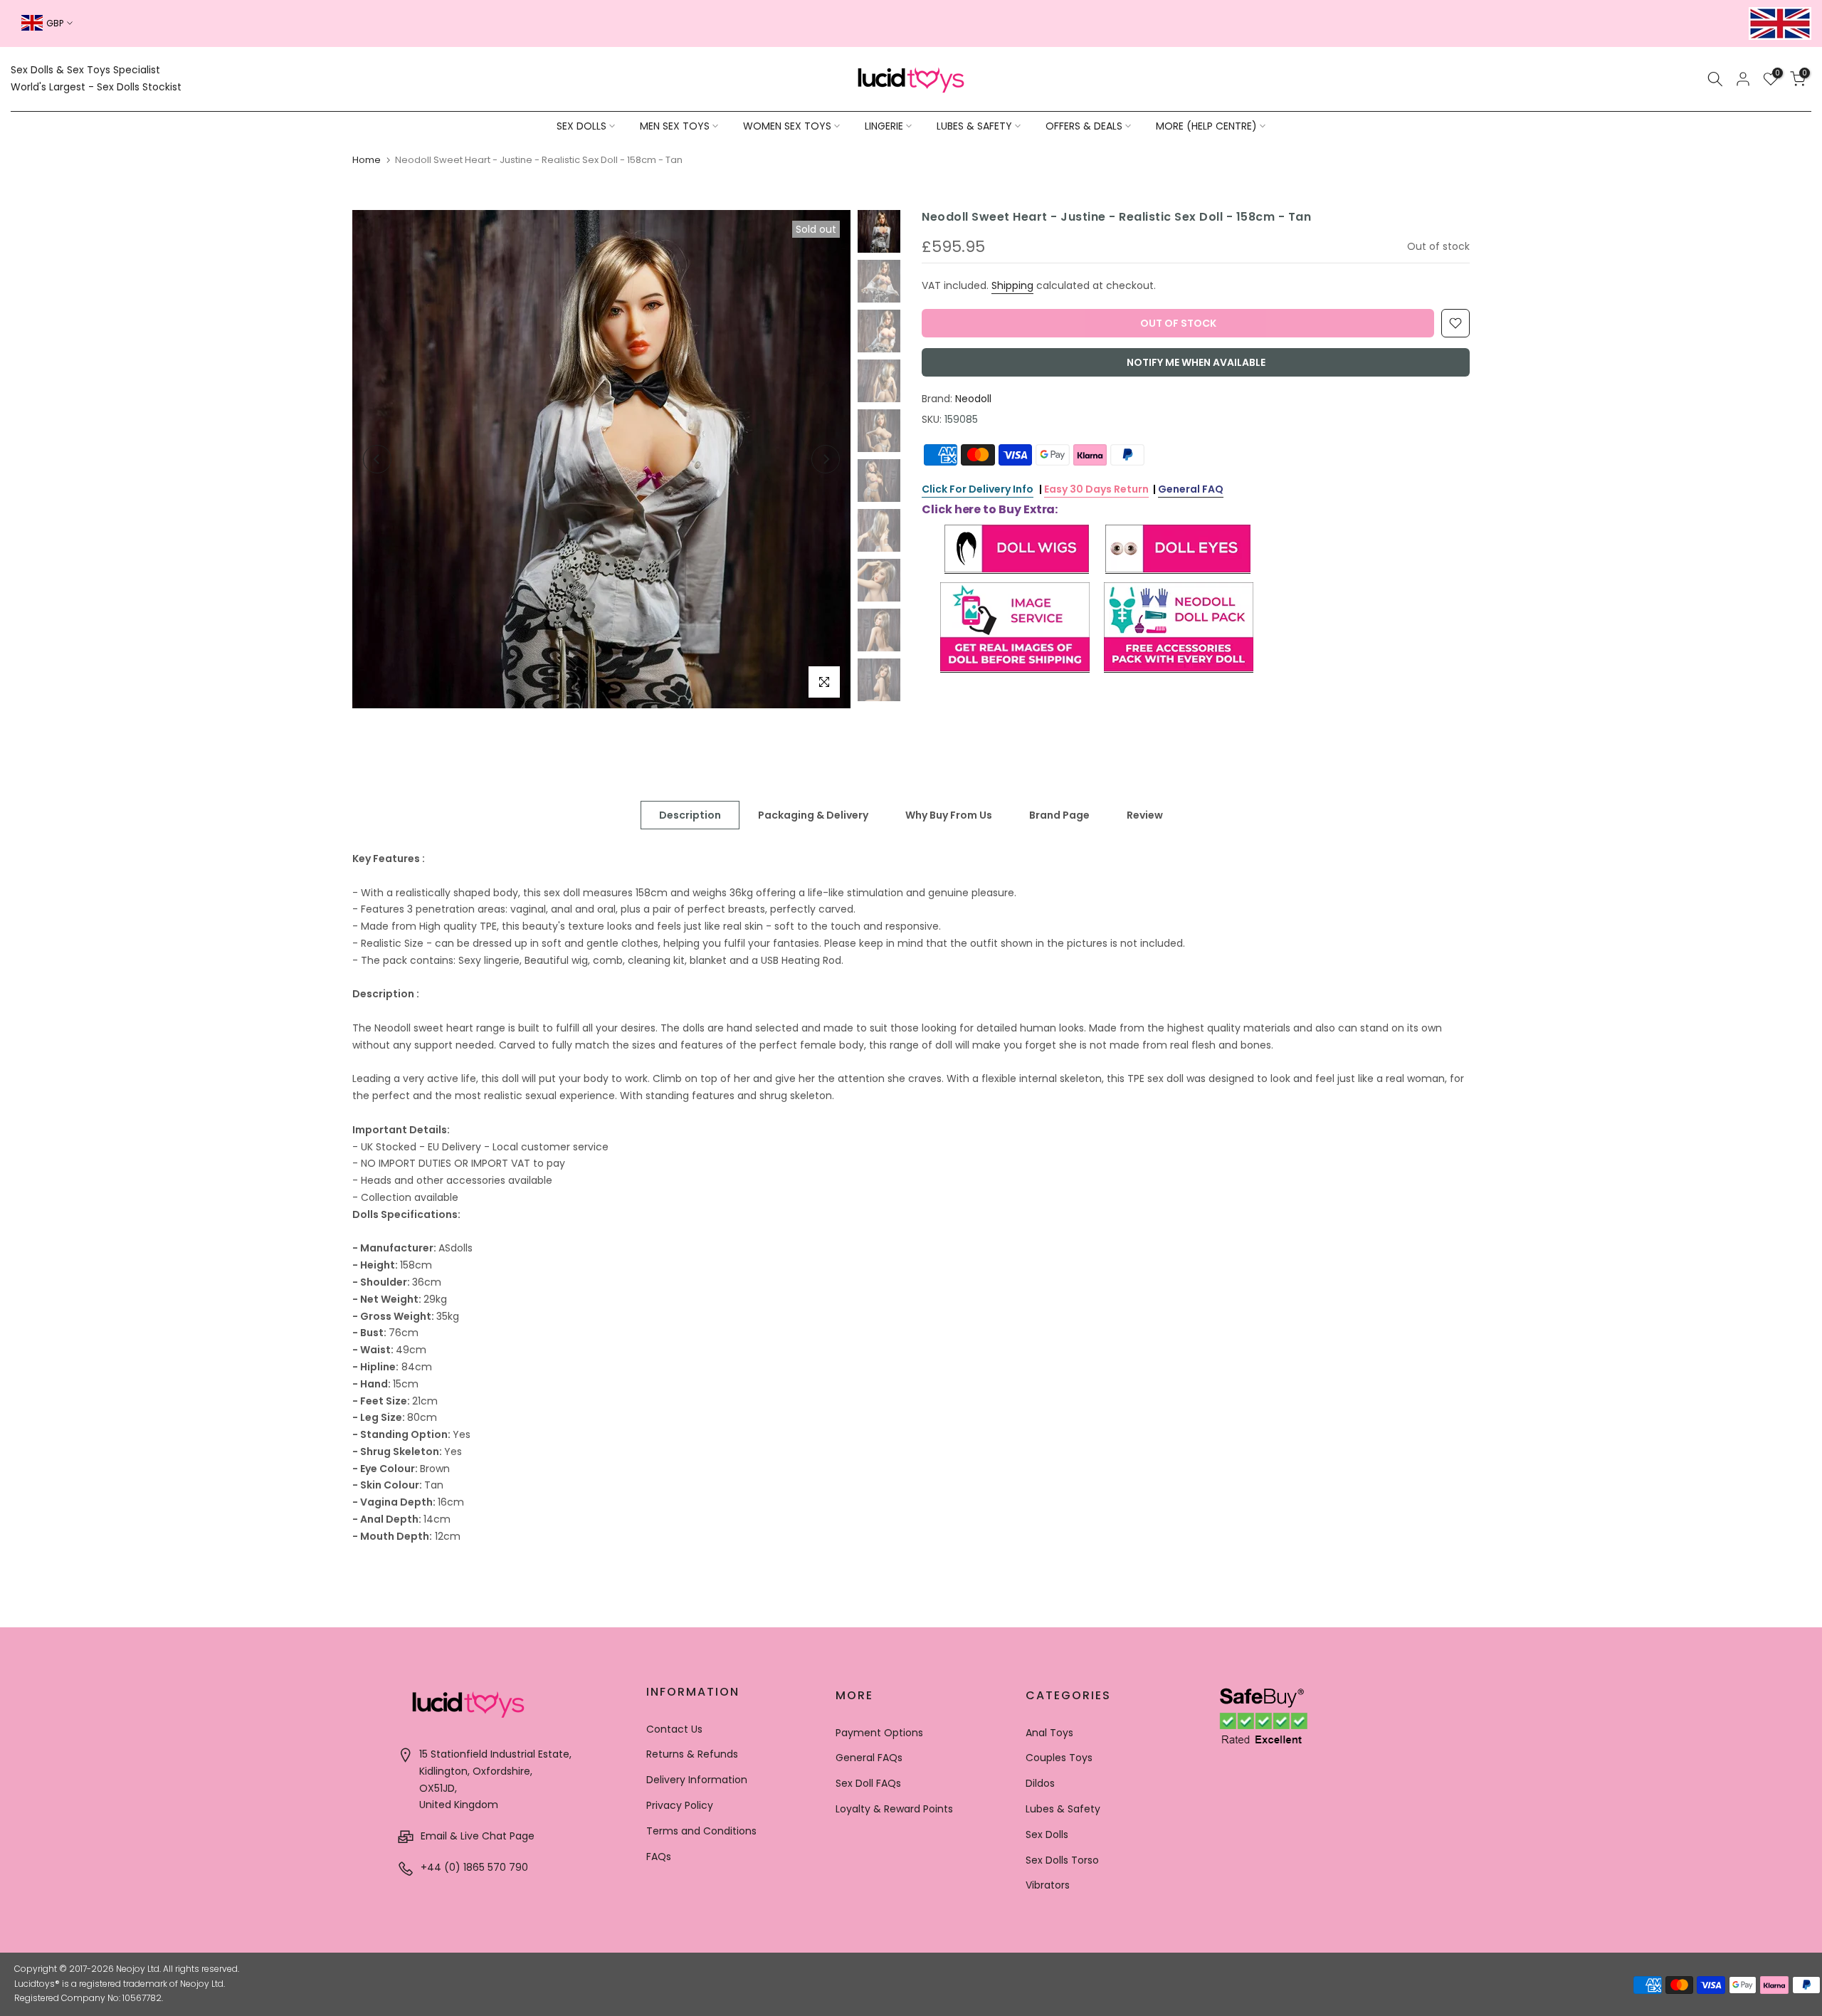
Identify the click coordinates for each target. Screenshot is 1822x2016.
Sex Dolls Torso (1062, 1860)
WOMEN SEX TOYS (787, 126)
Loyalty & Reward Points (894, 1809)
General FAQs (869, 1758)
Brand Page (1059, 815)
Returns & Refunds (692, 1754)
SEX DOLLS (581, 126)
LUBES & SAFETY (974, 126)
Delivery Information (697, 1780)
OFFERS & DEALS (1084, 126)
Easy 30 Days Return (1096, 489)
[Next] (826, 459)
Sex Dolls (1047, 1834)
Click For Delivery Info (978, 489)
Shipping (1012, 285)
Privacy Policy (680, 1805)
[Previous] (377, 459)
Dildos (1040, 1783)
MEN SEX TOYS (675, 126)
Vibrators (1048, 1885)
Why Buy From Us (949, 815)
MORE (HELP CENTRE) (1206, 126)
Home (367, 160)
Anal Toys (1049, 1733)
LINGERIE (884, 126)
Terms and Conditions (701, 1831)
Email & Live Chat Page (476, 1836)
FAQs (659, 1857)
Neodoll (973, 399)
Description (690, 815)
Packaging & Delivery (813, 815)
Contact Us (674, 1729)
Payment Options (879, 1733)
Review (1145, 815)
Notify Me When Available (1196, 362)
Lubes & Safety (1063, 1809)
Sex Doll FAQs (868, 1783)
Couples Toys (1059, 1758)
